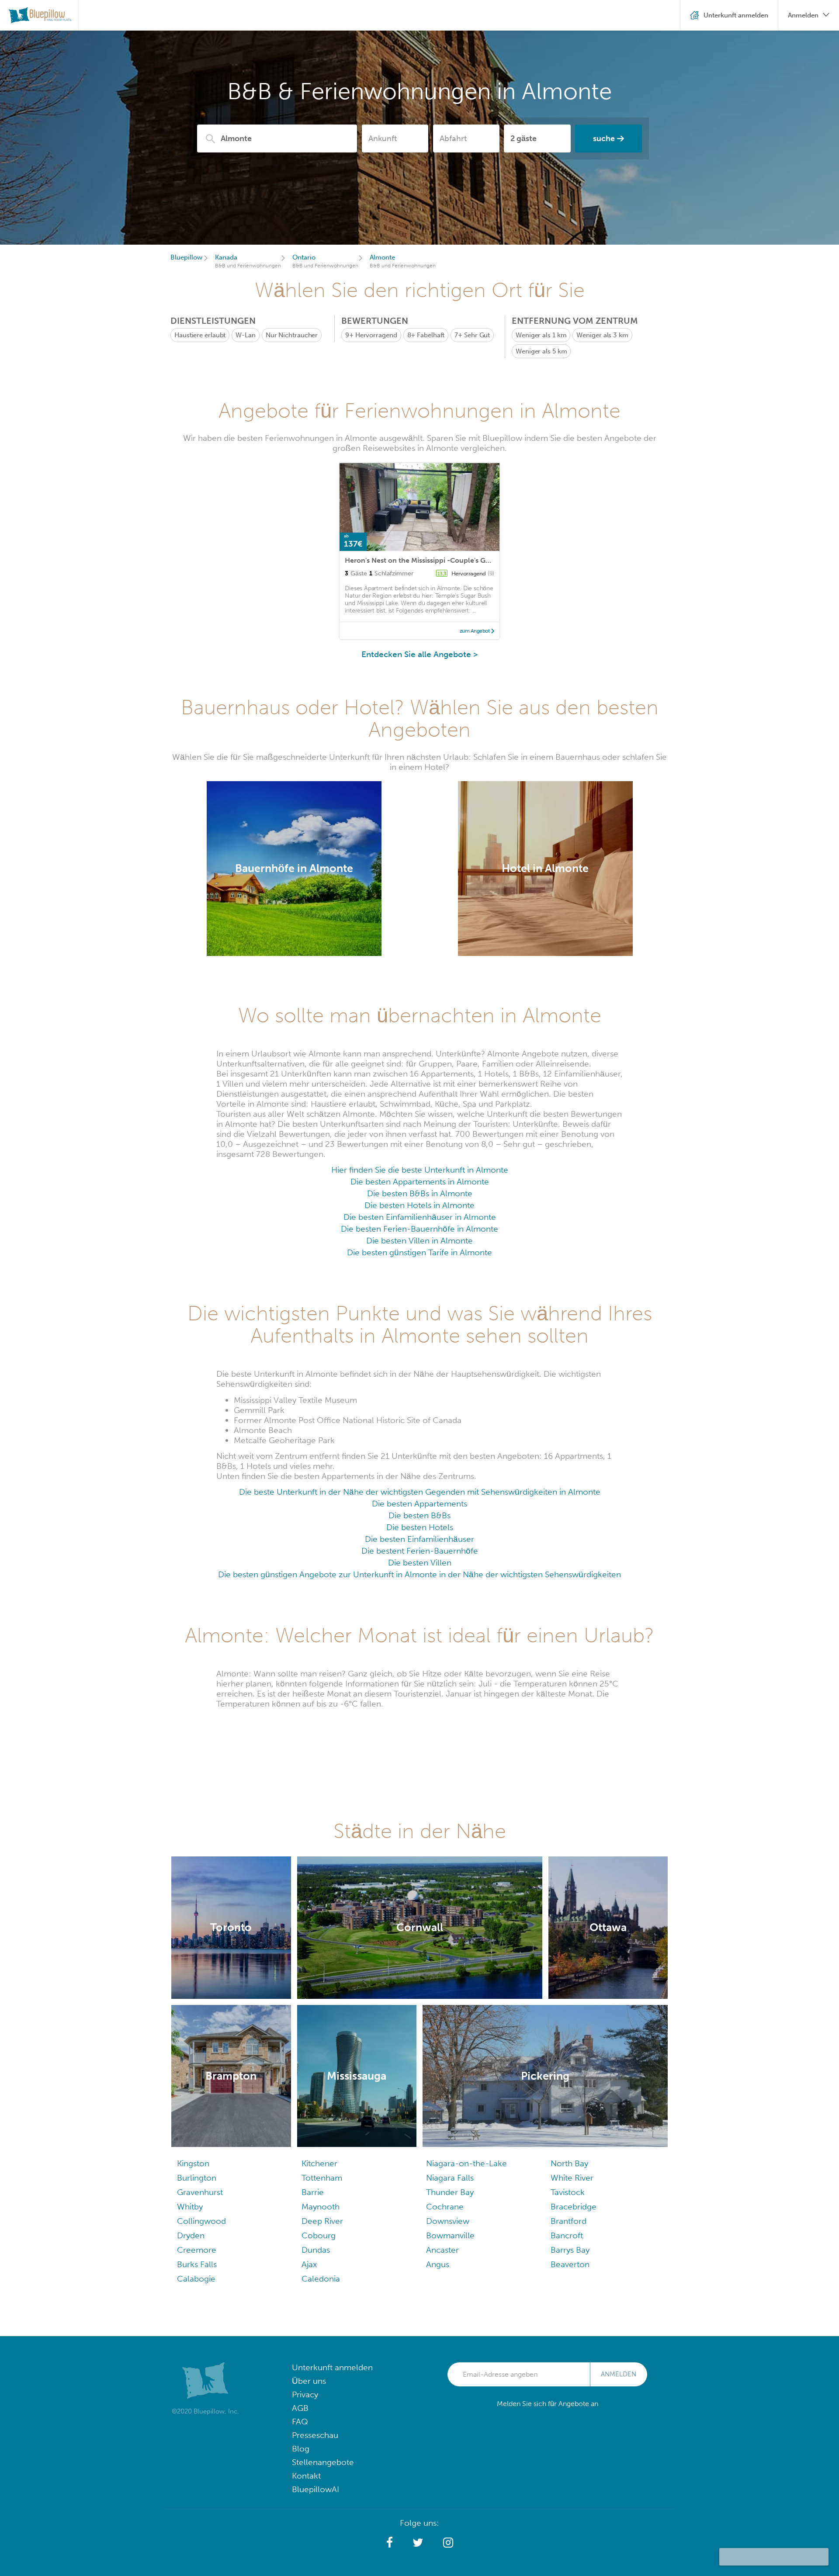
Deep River (322, 2221)
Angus (438, 2264)
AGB (300, 2408)
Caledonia (321, 2279)
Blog (301, 2449)
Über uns (309, 2381)
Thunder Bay (450, 2192)
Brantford (569, 2221)
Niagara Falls (450, 2178)
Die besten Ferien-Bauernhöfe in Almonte (419, 1229)
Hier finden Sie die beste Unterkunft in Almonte (420, 1170)
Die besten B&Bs (419, 1515)
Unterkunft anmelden (332, 2367)
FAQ (300, 2422)
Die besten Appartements (419, 1504)
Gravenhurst (200, 2192)
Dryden (191, 2235)
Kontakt (306, 2476)
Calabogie (196, 2279)
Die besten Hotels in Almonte (419, 1205)
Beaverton (570, 2264)
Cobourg (319, 2235)
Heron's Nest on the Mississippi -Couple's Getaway (427, 560)
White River (572, 2178)
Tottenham (322, 2178)
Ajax (309, 2264)
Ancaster (442, 2250)
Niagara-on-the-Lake (466, 2163)
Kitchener (319, 2163)
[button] (390, 2543)
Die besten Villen (420, 1563)
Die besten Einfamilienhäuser (419, 1539)
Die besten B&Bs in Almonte (420, 1193)
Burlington (197, 2178)
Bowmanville (450, 2235)
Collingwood (201, 2221)
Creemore (197, 2250)
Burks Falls (197, 2264)
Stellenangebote (323, 2462)
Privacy (305, 2394)
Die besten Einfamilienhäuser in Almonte (420, 1217)
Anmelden (619, 2374)
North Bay (569, 2163)
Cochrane (445, 2207)
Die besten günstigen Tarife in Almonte (419, 1252)
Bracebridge (574, 2207)
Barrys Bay (570, 2250)
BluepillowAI (315, 2489)
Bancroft (567, 2235)
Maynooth (321, 2207)
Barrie (313, 2192)
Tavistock (568, 2192)
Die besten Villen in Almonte (419, 1241)
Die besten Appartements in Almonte (420, 1182)
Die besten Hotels (420, 1527)
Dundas (316, 2250)
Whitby (190, 2207)
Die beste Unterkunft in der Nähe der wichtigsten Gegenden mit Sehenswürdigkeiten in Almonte (420, 1492)
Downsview (448, 2221)
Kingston (193, 2163)
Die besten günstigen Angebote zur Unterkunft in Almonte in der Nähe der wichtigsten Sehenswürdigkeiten (419, 1574)
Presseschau (315, 2435)
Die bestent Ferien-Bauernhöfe (420, 1551)
